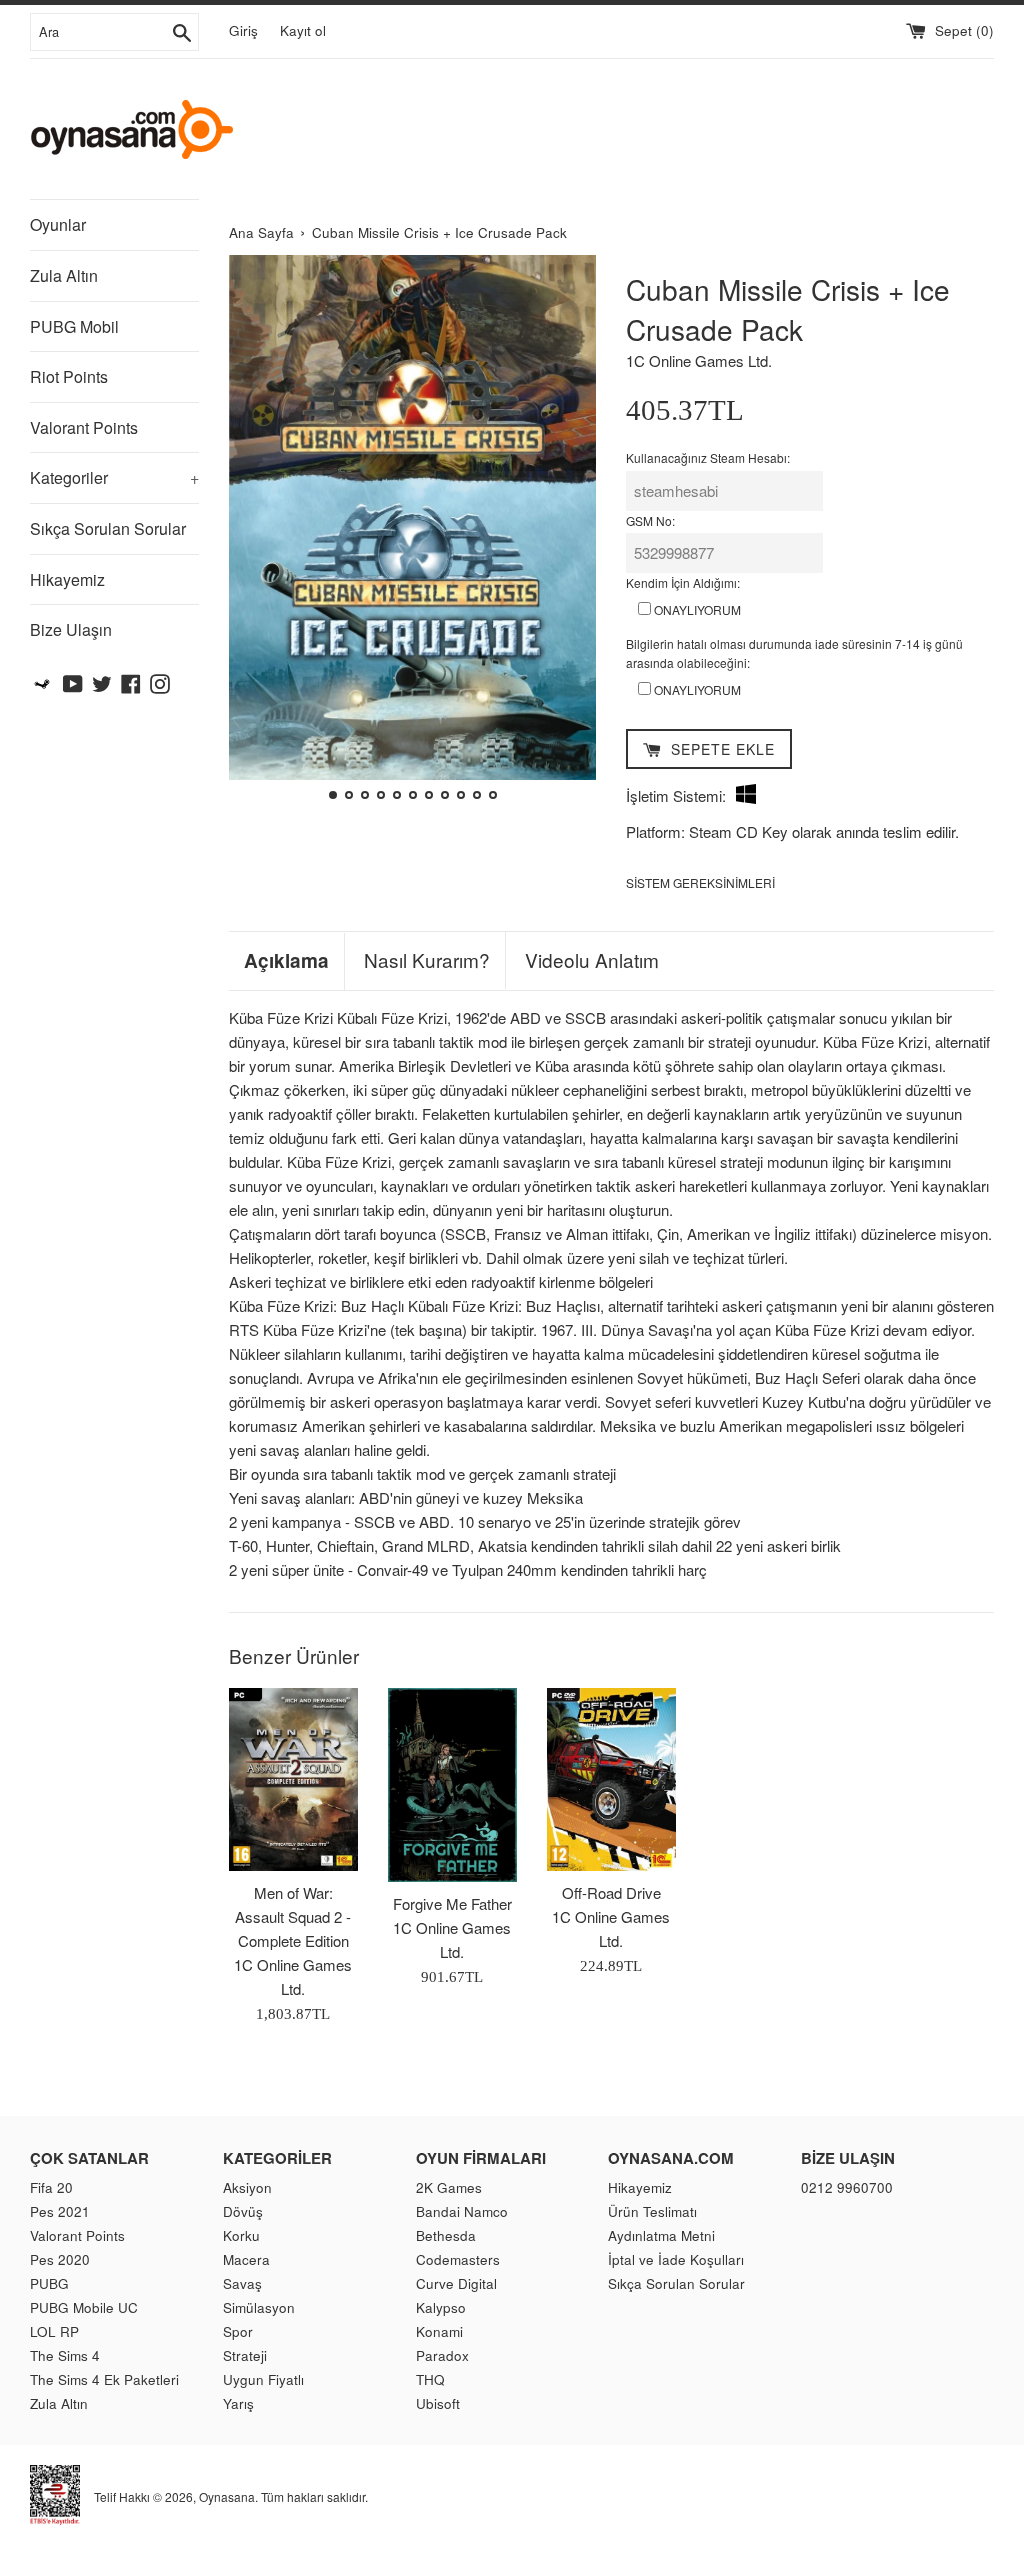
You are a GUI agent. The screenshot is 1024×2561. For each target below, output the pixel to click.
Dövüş (243, 2211)
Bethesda (446, 2235)
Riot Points (69, 376)
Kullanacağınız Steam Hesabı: (708, 457)
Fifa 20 (51, 2187)
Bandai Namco (462, 2211)
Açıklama (286, 961)
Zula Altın (64, 275)
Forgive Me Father (452, 1903)
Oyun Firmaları (481, 2158)
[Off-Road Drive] (611, 1779)
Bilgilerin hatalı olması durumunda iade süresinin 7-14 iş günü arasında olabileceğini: (794, 653)
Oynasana (227, 2496)
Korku (241, 2235)
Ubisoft (438, 2403)
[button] (252, 530)
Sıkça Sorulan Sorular (108, 528)
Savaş (242, 2283)
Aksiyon (247, 2187)
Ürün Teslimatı (652, 2211)
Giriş (243, 30)
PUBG (49, 2283)
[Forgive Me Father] (452, 1785)
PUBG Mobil (74, 326)
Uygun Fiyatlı (263, 2379)
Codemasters (458, 2259)
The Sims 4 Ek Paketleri (104, 2379)
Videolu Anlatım (592, 960)
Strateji (245, 2355)
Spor (238, 2331)
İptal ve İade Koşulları (676, 2259)
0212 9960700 (847, 2187)
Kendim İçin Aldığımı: (683, 582)
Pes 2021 (60, 2211)
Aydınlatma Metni (661, 2235)
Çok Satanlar (89, 2158)
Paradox (442, 2355)
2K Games (449, 2187)
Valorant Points (84, 427)
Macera (246, 2259)
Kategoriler (114, 477)
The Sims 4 (65, 2355)
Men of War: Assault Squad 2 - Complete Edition (293, 1916)
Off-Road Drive (611, 1892)
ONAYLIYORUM (696, 609)
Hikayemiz (67, 579)
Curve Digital (456, 2283)
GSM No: (650, 520)
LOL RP (54, 2331)
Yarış (238, 2403)
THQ (430, 2379)
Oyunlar (58, 224)
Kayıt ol (303, 30)
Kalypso (441, 2307)
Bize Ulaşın (71, 629)
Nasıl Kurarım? (427, 960)
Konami (439, 2331)
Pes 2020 (60, 2259)
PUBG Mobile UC (84, 2307)
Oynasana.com (671, 2158)
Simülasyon (259, 2307)
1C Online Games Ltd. (699, 360)
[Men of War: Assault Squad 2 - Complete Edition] (293, 1779)
